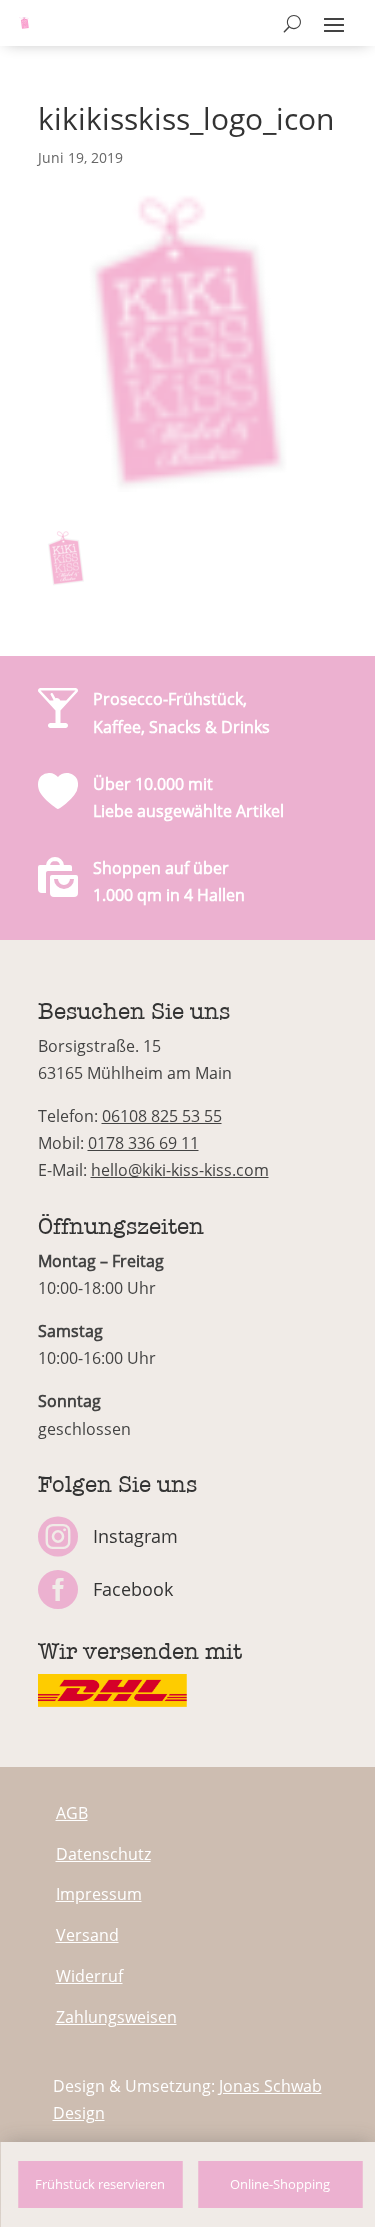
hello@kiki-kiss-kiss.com (180, 1170)
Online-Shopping (280, 2184)
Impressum (99, 1894)
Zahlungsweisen (116, 2017)
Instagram (135, 1536)
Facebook (133, 1589)
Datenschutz (103, 1854)
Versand (87, 1935)
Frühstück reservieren (100, 2184)
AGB (72, 1813)
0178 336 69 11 (143, 1143)
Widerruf (89, 1976)
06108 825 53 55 (162, 1116)
